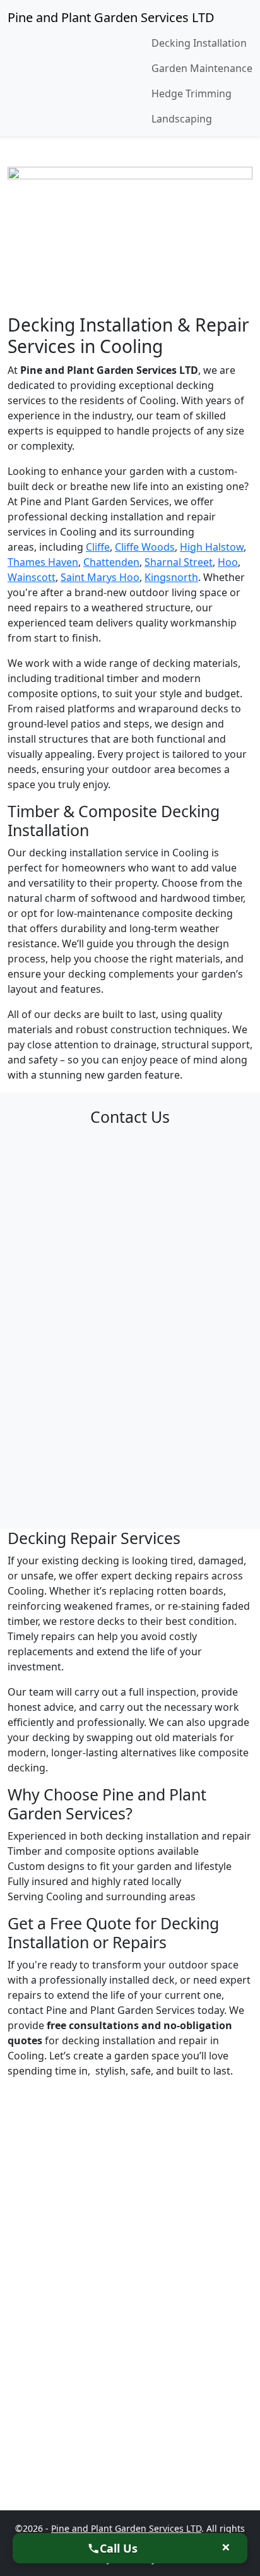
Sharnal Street (179, 562)
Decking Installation (199, 43)
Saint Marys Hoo (100, 577)
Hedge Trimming (192, 93)
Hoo (228, 562)
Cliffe (98, 547)
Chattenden (111, 562)
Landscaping (182, 119)
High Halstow (212, 547)
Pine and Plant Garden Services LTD (111, 17)
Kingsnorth (171, 577)
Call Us (119, 2548)
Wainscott (32, 577)
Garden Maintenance (202, 68)
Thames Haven (43, 562)
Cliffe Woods (145, 547)
